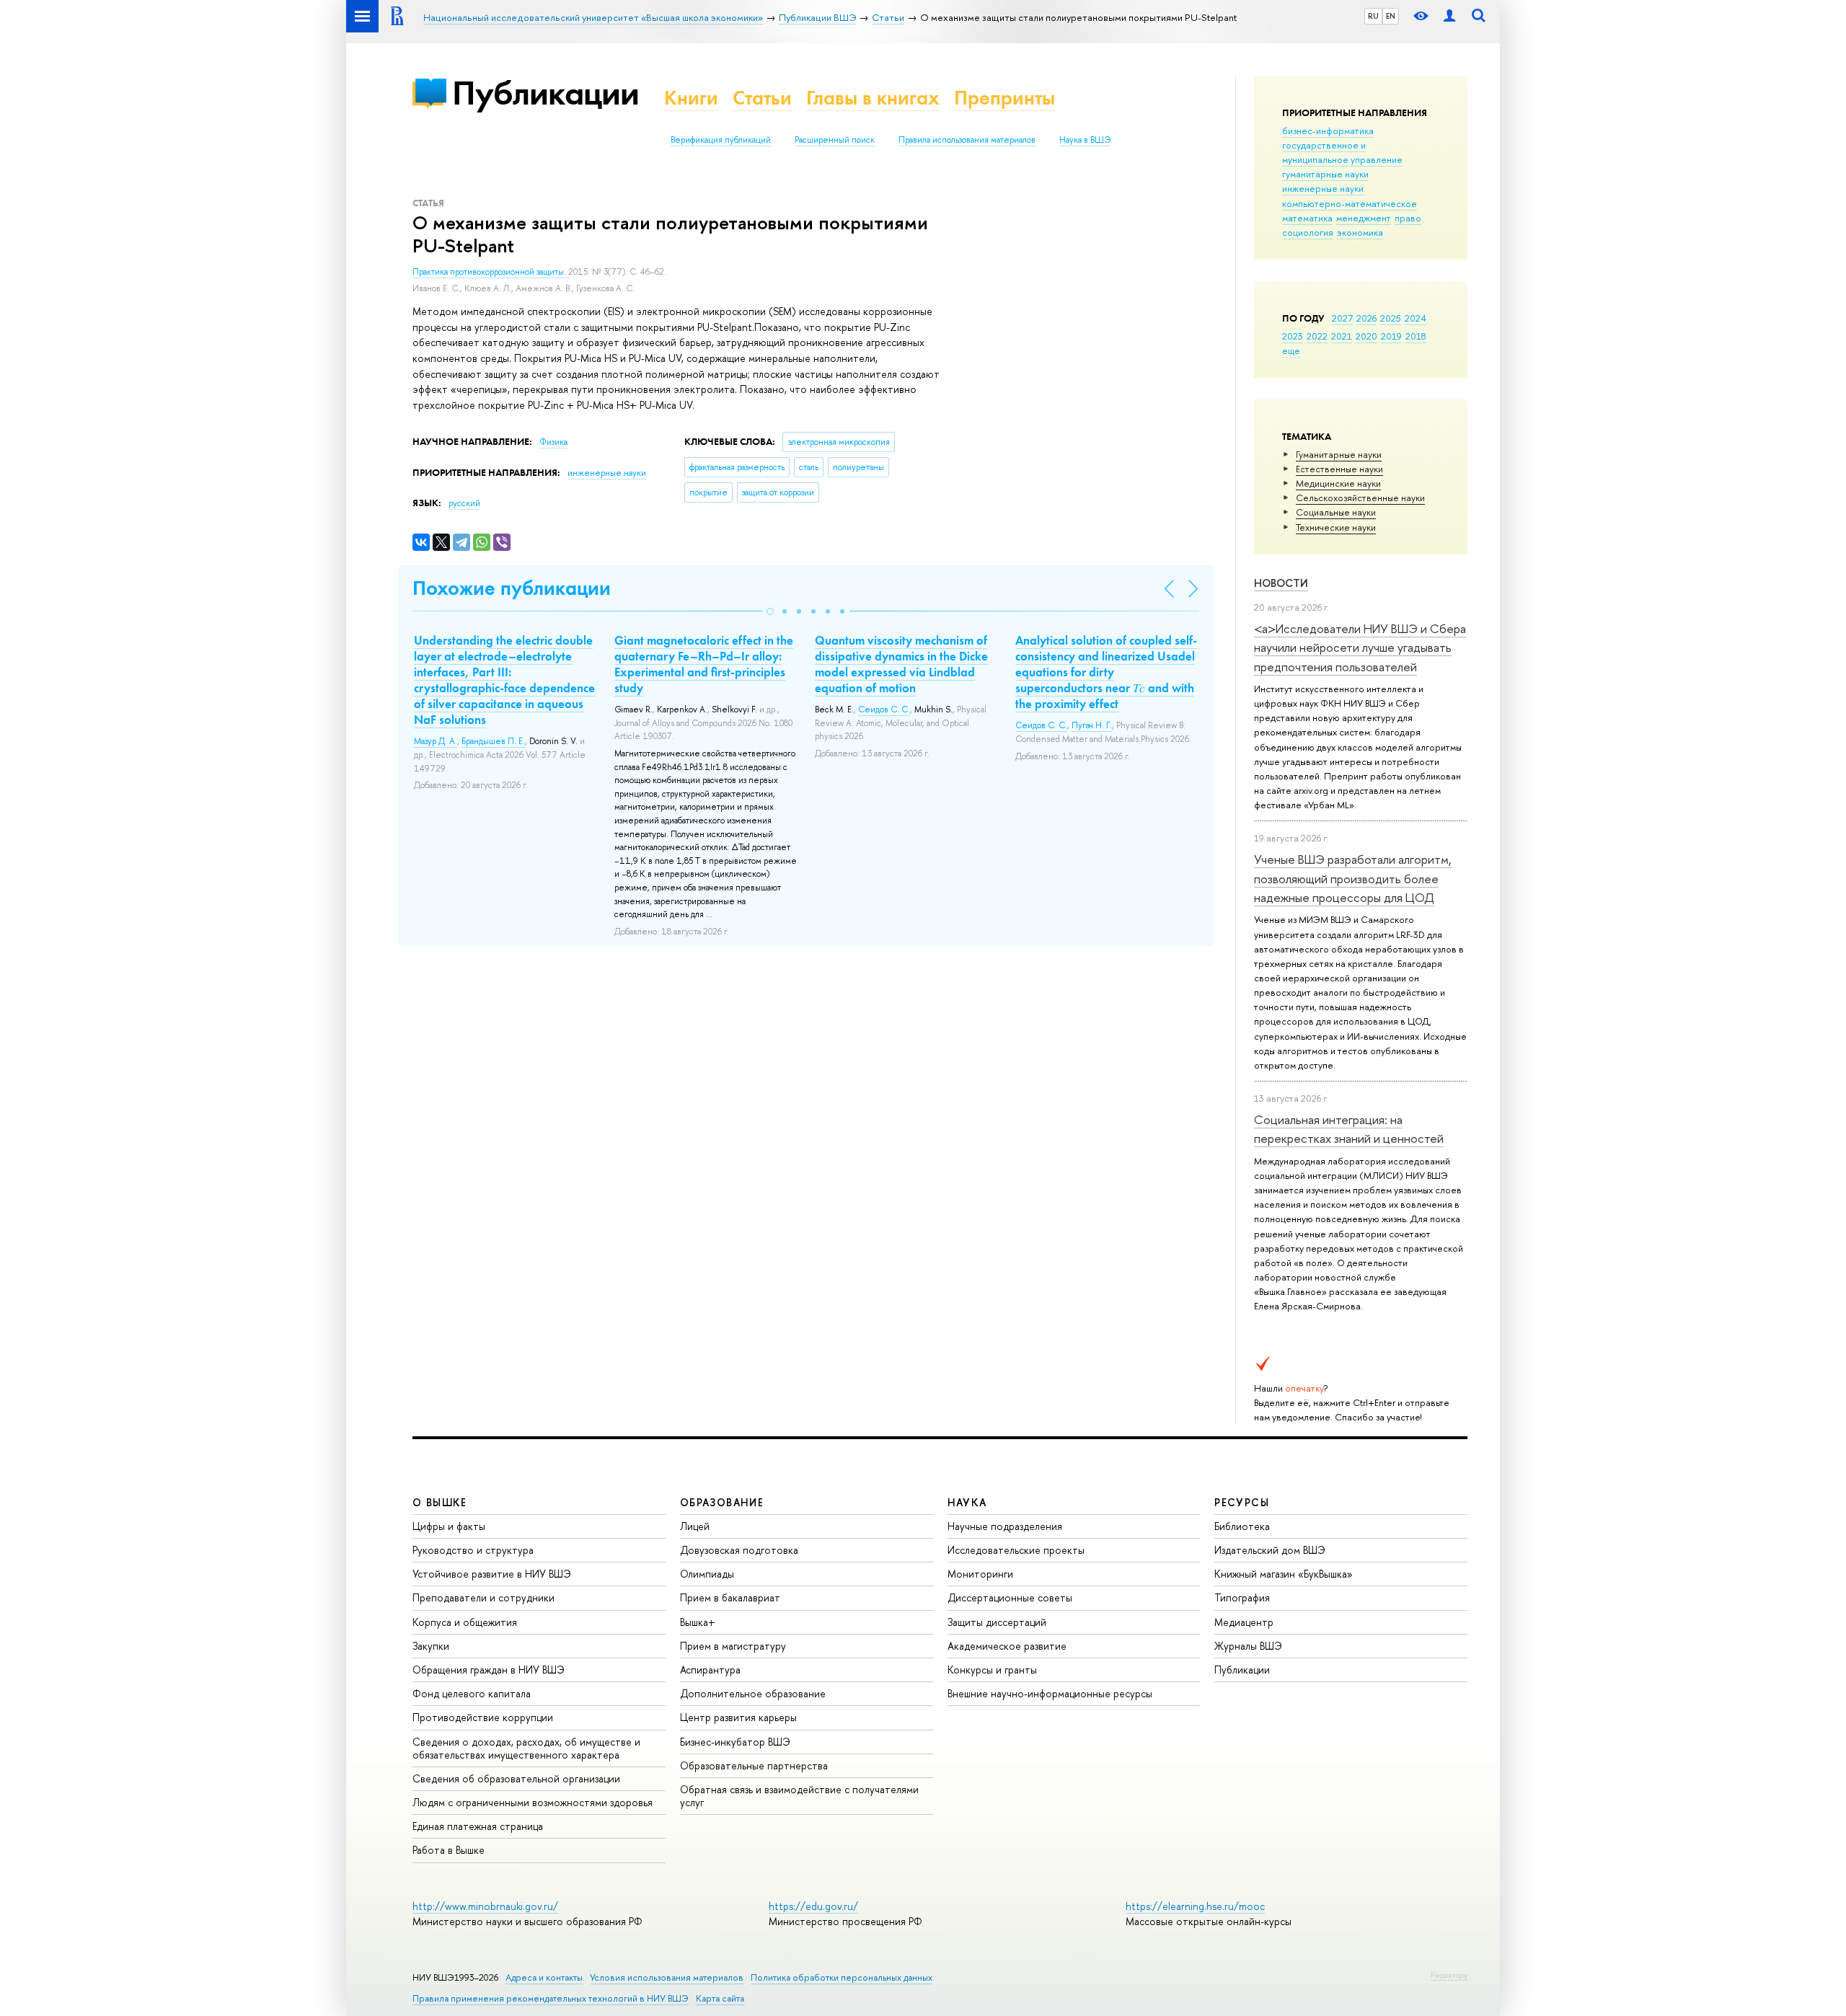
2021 (1342, 336)
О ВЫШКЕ (440, 1502)
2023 (1293, 336)
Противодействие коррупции (483, 1717)
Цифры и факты (449, 1526)
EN (1391, 16)
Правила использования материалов (967, 140)
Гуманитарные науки (1339, 454)
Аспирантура (710, 1670)
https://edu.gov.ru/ (813, 1906)
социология (1308, 232)
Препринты (1004, 98)
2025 (1391, 318)
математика (1307, 218)
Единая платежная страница (478, 1826)
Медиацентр (1244, 1622)
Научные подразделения (1005, 1526)
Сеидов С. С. (884, 709)
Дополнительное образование (753, 1693)
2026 (1366, 318)
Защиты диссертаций (997, 1622)
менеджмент (1364, 218)
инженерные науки (1323, 188)
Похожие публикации (512, 588)
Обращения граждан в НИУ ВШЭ (489, 1670)
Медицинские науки (1338, 483)
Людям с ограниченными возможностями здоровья (533, 1802)
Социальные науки (1336, 512)
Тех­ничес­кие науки (1336, 527)
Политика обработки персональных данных (842, 1977)
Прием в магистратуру (733, 1646)
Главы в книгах (873, 98)
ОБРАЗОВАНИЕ (722, 1502)
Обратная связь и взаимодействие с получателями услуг (799, 1796)
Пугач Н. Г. (1092, 725)
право (1408, 218)
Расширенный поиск (835, 140)
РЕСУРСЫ (1242, 1502)
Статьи (762, 98)
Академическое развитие (1007, 1646)
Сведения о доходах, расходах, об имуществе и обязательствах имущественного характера (526, 1748)
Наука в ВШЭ (1085, 140)
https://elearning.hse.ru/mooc (1195, 1906)
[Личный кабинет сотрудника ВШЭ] (1449, 16)
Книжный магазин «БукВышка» (1284, 1574)
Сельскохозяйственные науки (1360, 498)
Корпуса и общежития (465, 1622)
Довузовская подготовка (739, 1550)
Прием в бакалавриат (730, 1597)
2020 (1366, 336)
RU (1373, 16)
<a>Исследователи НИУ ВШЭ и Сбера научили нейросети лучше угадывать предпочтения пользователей (1360, 647)
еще (1291, 350)
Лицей (695, 1526)
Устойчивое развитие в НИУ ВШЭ (492, 1574)
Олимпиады (707, 1574)
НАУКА (967, 1502)
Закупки (431, 1646)
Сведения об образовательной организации (516, 1778)
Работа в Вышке (449, 1850)
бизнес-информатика (1328, 131)
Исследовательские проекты (1016, 1550)
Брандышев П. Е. (493, 741)
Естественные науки (1339, 469)
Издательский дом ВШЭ (1270, 1550)
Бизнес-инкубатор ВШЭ (735, 1742)
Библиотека (1242, 1526)
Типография (1242, 1597)
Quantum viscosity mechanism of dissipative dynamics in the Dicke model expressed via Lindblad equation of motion (901, 664)
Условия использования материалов (667, 1977)
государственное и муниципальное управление (1342, 152)
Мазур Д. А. (436, 741)
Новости (1281, 583)
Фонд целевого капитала (472, 1693)
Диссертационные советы (1010, 1597)
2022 (1317, 336)
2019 (1391, 336)
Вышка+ (698, 1622)
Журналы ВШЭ (1248, 1646)
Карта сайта (720, 1998)
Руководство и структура (473, 1550)
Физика (553, 442)
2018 (1416, 336)
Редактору (1449, 1975)
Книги (691, 98)
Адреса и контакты (544, 1977)
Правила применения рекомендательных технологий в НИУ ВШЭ (551, 1998)
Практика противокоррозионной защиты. (490, 272)
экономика (1360, 232)
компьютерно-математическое (1350, 203)
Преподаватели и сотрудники (483, 1597)
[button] (770, 611)
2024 (1416, 318)
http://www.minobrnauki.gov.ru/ (485, 1906)
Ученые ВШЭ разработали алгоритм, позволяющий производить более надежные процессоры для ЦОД (1353, 878)
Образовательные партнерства (754, 1765)
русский (464, 503)
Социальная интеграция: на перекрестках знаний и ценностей (1349, 1129)
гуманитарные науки (1325, 174)
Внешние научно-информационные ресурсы (1050, 1693)
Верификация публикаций (721, 140)
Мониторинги (980, 1574)
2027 (1342, 318)
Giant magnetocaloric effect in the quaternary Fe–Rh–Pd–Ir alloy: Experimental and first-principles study (704, 664)
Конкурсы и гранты (992, 1670)
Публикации (546, 93)
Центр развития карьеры (738, 1717)
